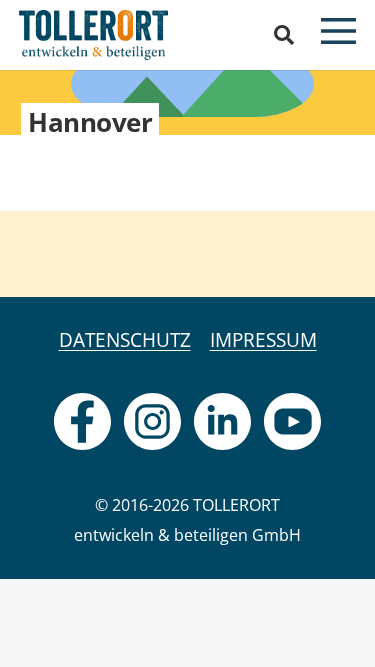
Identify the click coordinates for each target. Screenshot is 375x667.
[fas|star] (82, 421)
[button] (284, 35)
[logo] (93, 35)
